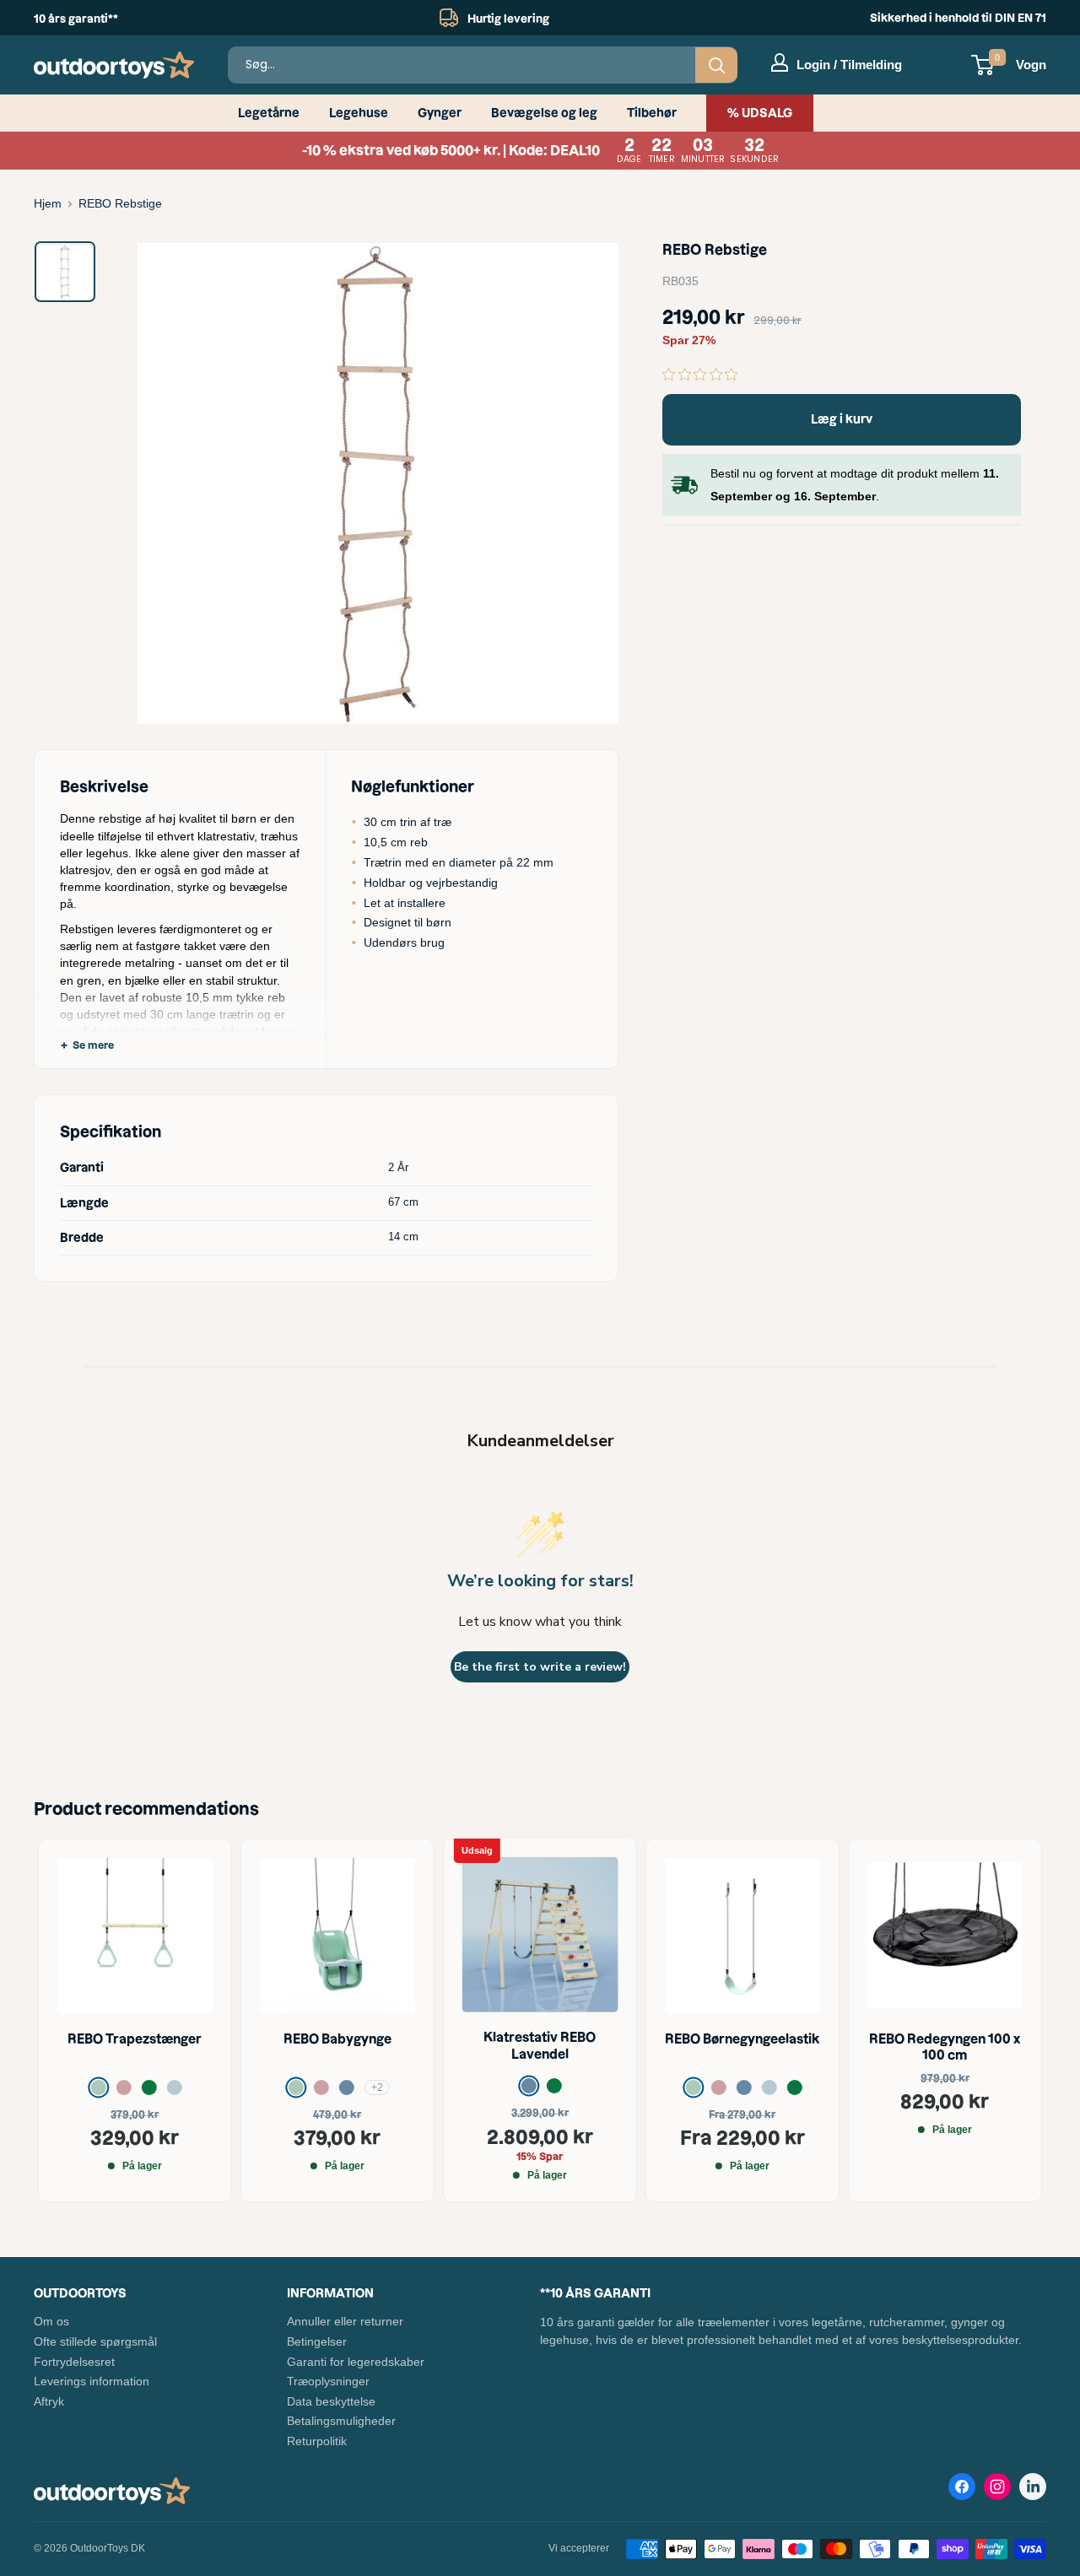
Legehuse (359, 113)
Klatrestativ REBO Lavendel (540, 2046)
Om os (51, 2321)
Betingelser (317, 2341)
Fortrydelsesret (74, 2362)
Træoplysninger (328, 2381)
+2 (377, 2087)
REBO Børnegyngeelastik (742, 2038)
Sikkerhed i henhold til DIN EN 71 (958, 18)
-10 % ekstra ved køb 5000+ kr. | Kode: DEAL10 (540, 151)
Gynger (440, 113)
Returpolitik (317, 2441)
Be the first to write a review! (540, 1667)
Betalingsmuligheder (341, 2421)
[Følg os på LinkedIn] (1033, 2487)
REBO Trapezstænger (135, 2038)
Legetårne (269, 113)
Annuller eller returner (345, 2321)
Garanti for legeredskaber (356, 2362)
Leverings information (92, 2381)
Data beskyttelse (331, 2401)
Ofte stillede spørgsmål (95, 2341)
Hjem (48, 203)
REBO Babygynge (337, 2038)
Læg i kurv (842, 419)
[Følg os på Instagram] (997, 2490)
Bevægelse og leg (544, 113)
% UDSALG (760, 113)
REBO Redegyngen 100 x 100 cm (945, 2047)
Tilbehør (652, 113)
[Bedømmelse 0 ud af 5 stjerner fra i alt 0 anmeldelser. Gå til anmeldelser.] (704, 374)
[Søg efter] (716, 65)
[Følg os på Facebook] (962, 2490)
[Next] (1004, 2020)
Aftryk (49, 2401)
